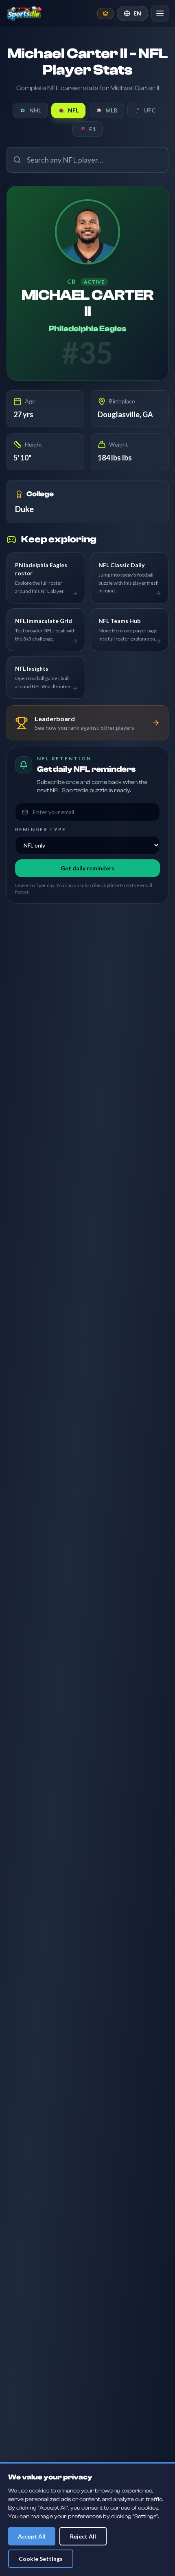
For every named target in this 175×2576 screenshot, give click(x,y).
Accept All (32, 2536)
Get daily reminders (87, 868)
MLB (111, 110)
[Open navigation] (160, 13)
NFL (73, 110)
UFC (150, 110)
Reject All (83, 2536)
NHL (35, 110)
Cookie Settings (41, 2559)
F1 (92, 129)
